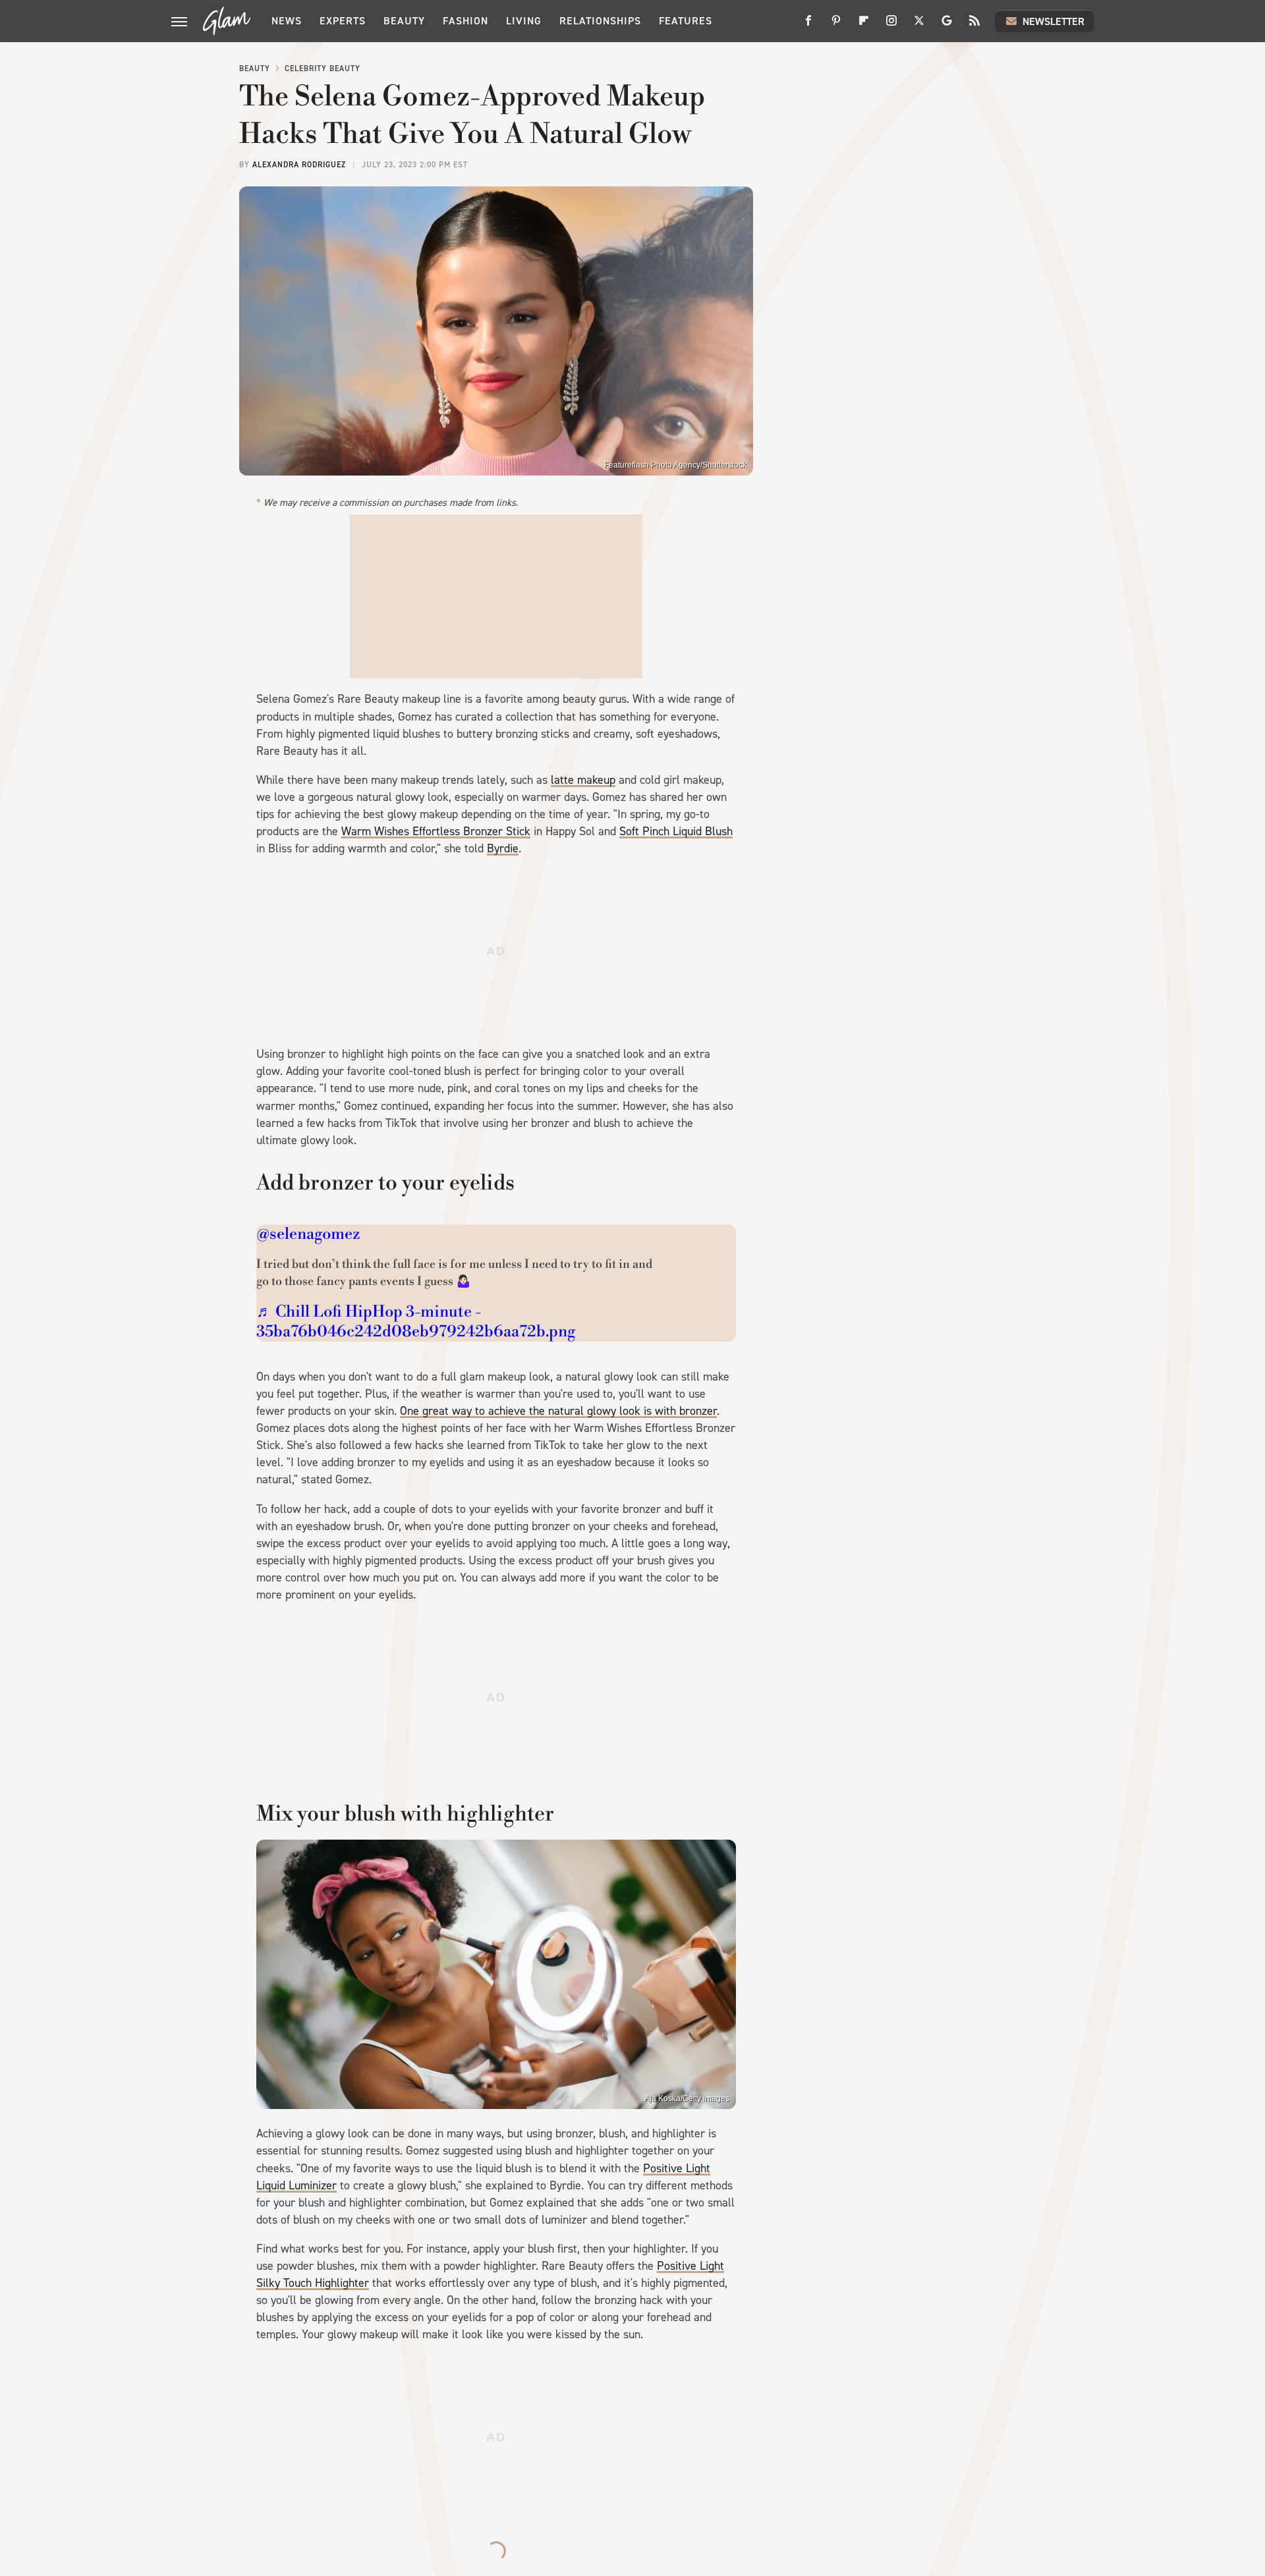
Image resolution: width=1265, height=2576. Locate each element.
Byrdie (503, 848)
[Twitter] (919, 25)
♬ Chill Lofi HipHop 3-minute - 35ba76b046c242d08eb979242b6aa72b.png (416, 1322)
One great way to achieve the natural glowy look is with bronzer (558, 1411)
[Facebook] (808, 25)
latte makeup (583, 780)
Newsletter (1054, 21)
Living (524, 21)
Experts (343, 21)
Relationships (600, 21)
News (287, 21)
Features (686, 21)
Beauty (404, 21)
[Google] (947, 25)
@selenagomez (308, 1234)
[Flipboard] (864, 25)
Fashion (465, 21)
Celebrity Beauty (323, 69)
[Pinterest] (836, 25)
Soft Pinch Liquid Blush (676, 831)
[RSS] (974, 25)
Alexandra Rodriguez (299, 165)
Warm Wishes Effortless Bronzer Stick (436, 831)
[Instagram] (891, 25)
